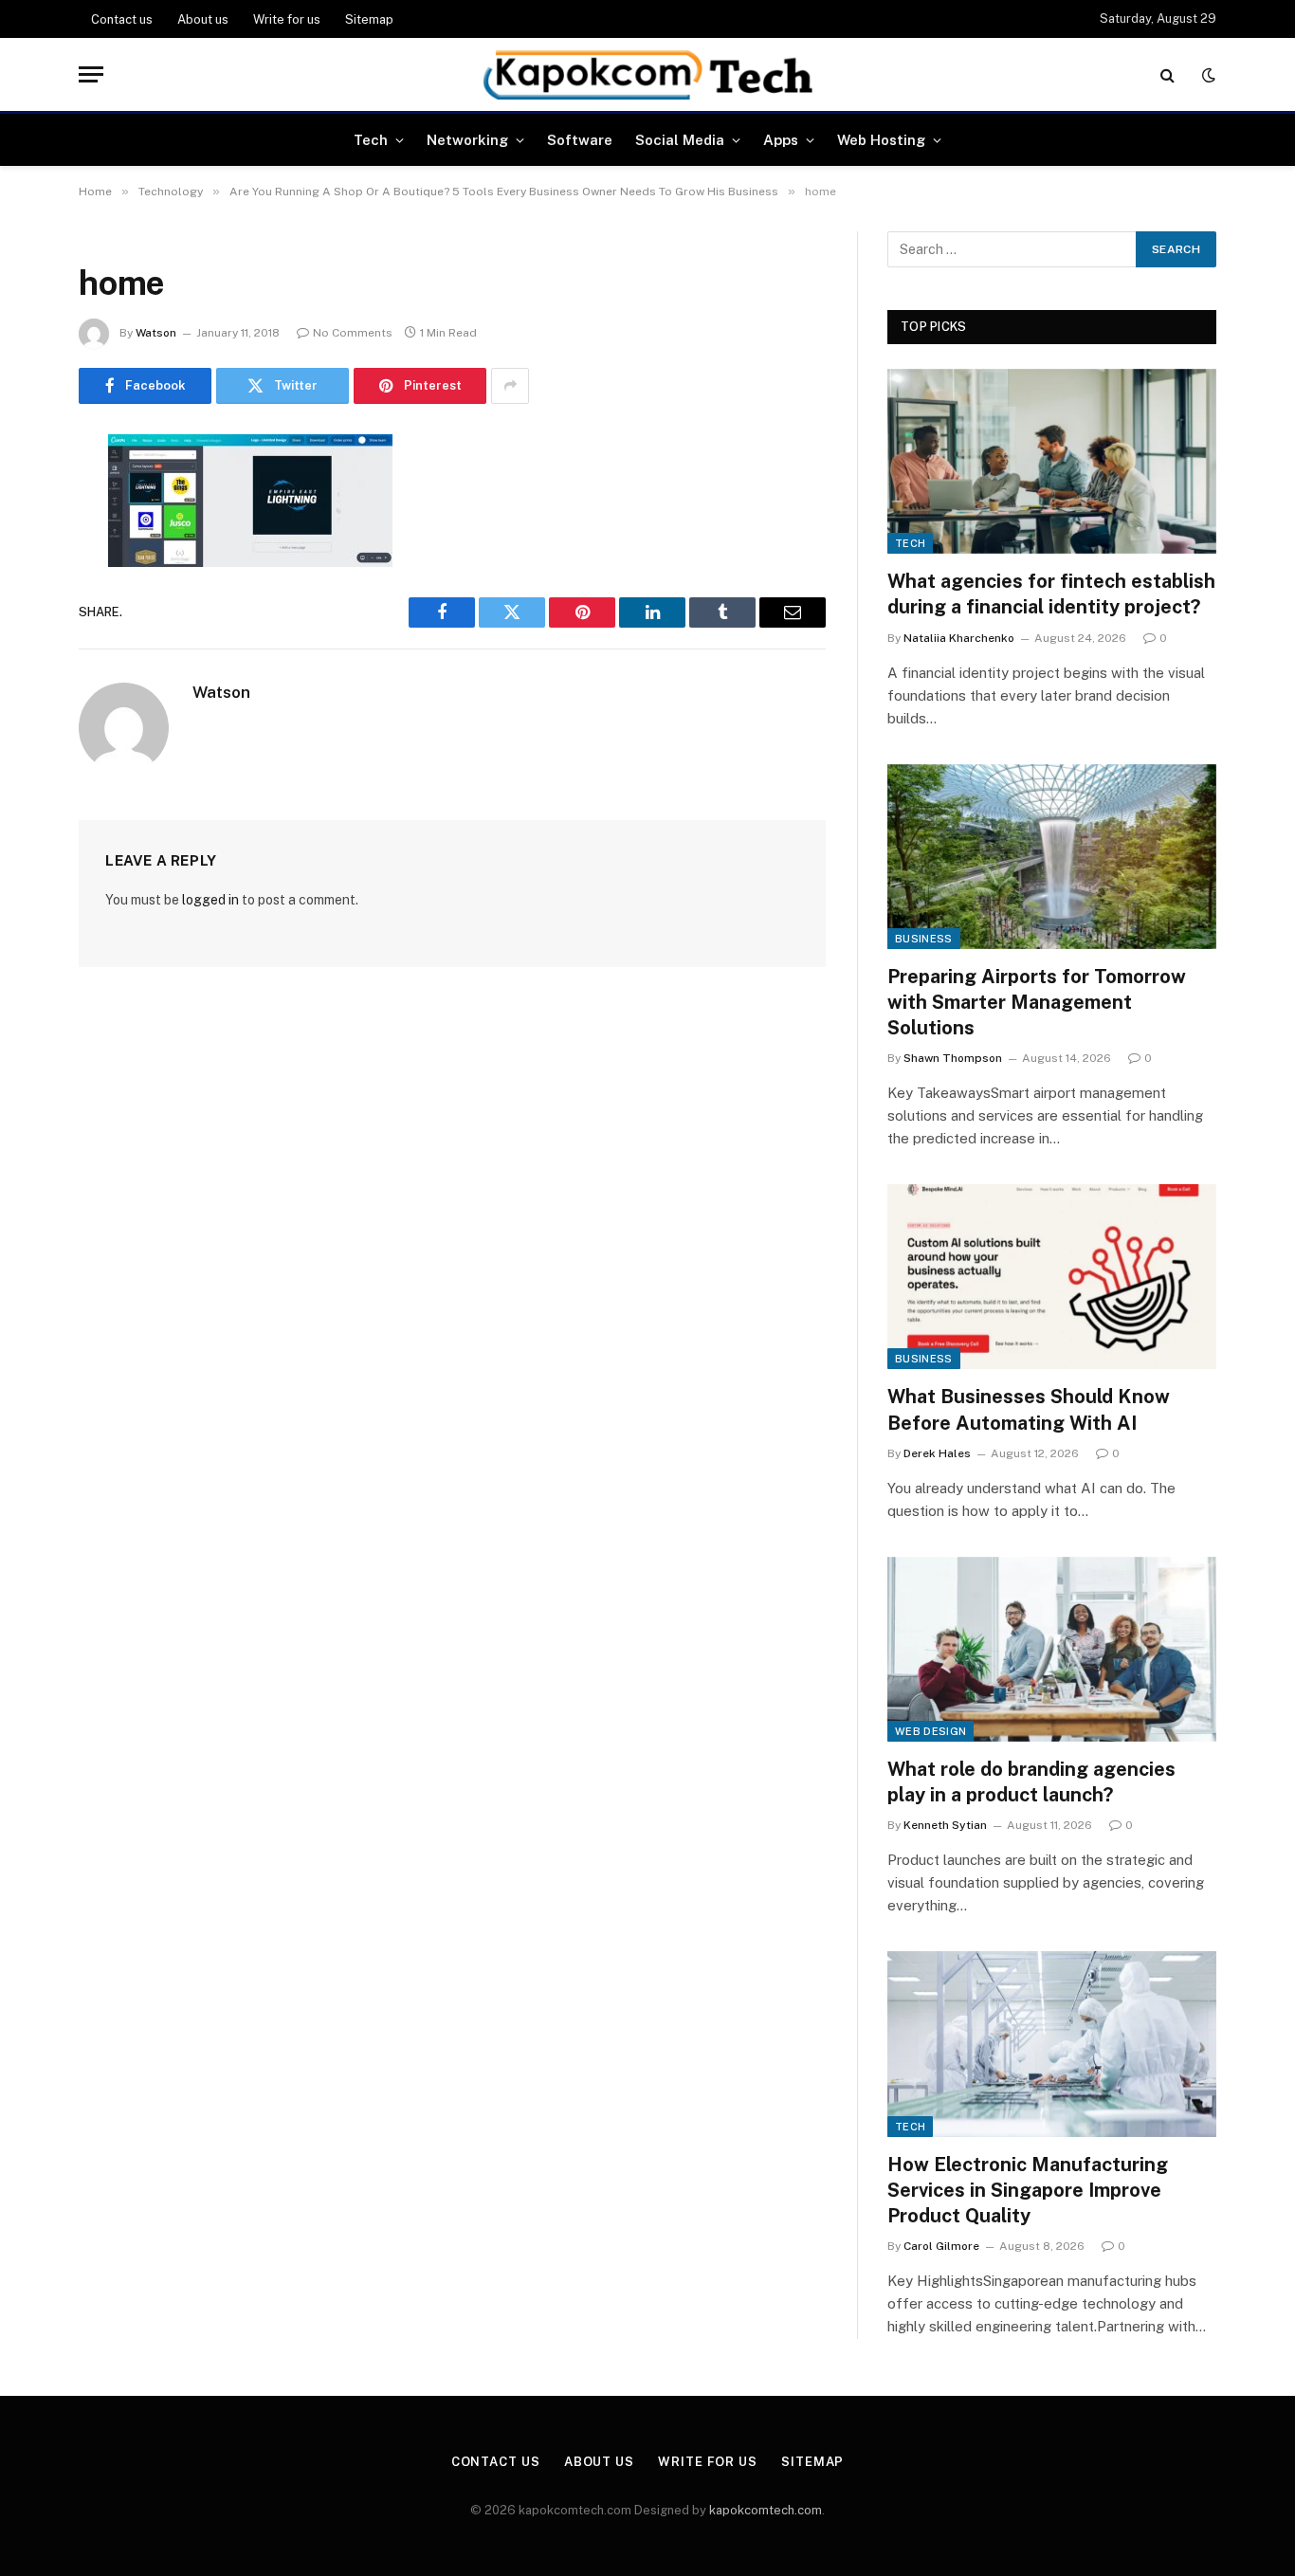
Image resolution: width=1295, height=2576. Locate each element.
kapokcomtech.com (766, 2510)
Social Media (680, 140)
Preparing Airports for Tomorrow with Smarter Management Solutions (1037, 1002)
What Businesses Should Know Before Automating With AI (1029, 1409)
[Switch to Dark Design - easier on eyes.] (1207, 75)
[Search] (1167, 74)
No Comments (353, 333)
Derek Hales (937, 1453)
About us (203, 19)
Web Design (930, 1731)
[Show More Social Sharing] (510, 386)
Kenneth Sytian (945, 1825)
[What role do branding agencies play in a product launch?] (1052, 1649)
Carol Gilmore (941, 2246)
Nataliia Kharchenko (959, 638)
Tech (371, 140)
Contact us (122, 19)
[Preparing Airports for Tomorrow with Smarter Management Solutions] (1052, 857)
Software (580, 140)
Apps (781, 140)
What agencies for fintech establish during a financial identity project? (1051, 594)
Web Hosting (881, 140)
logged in (210, 900)
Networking (467, 140)
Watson (156, 333)
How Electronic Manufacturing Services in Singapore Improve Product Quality (1028, 2190)
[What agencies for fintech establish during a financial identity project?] (1052, 461)
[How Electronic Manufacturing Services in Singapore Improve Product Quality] (1052, 2044)
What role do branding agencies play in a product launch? (1031, 1782)
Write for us (287, 19)
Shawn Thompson (953, 1058)
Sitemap (369, 19)
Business (924, 939)
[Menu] (91, 74)
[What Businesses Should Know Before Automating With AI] (1052, 1277)
